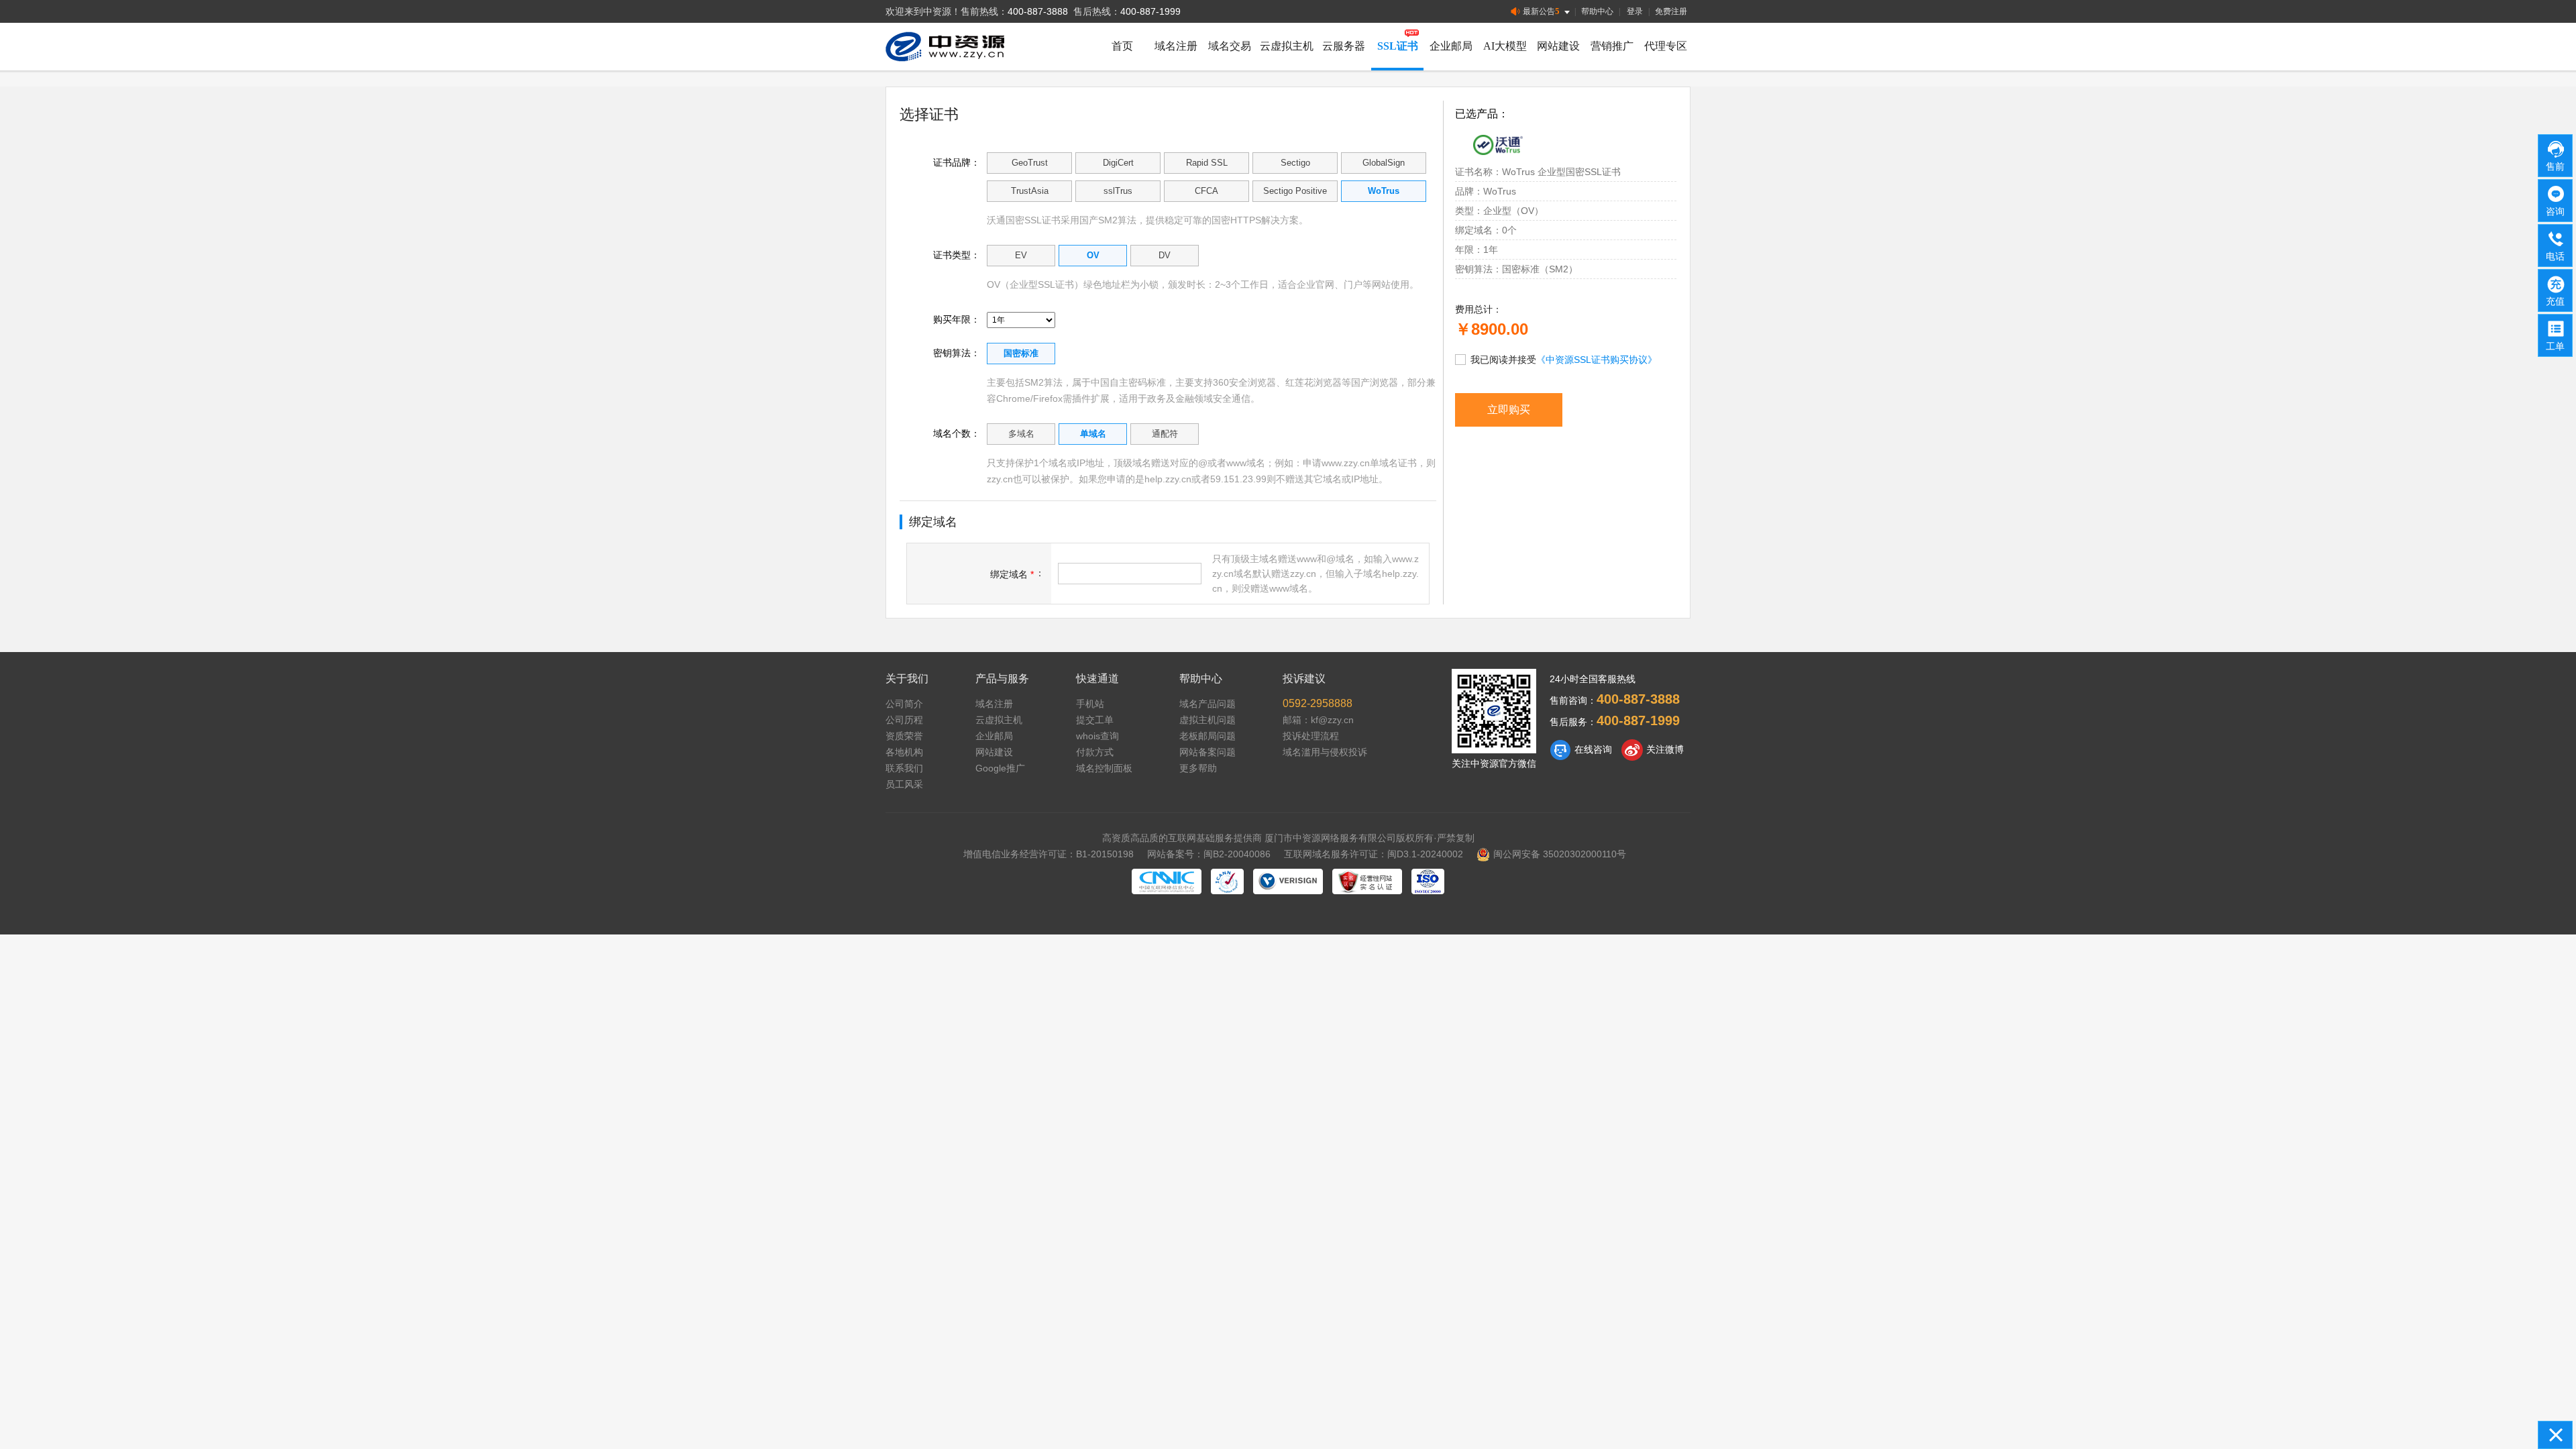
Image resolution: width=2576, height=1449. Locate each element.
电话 (2555, 256)
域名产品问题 (1207, 704)
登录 (1635, 11)
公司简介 (904, 704)
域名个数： (957, 433)
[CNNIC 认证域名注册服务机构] (1167, 881)
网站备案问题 (1207, 752)
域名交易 (1230, 46)
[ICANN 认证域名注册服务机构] (1227, 881)
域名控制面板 (1104, 768)
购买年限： (957, 319)
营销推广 (1612, 46)
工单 (2555, 346)
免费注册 (1671, 11)
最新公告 (1541, 11)
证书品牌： (957, 162)
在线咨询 (1593, 749)
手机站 (1090, 704)
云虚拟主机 (1287, 46)
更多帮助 (1198, 768)
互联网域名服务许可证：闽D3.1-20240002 (1374, 854)
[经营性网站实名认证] (1367, 881)
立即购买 (1509, 410)
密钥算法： (957, 353)
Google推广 (1000, 768)
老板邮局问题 (1207, 736)
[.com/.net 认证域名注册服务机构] (1288, 881)
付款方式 (1095, 752)
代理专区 (1666, 46)
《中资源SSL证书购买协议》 (1597, 360)
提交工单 (1095, 720)
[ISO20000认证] (1428, 881)
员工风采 (904, 784)
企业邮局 (1451, 46)
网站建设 (1558, 46)
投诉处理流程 (1311, 736)
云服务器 (1344, 46)
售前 (2555, 166)
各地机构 (904, 752)
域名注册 (1176, 46)
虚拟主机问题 (1207, 720)
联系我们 (904, 768)
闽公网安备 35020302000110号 (1560, 854)
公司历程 (904, 720)
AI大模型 (1505, 46)
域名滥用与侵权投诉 (1325, 752)
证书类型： (957, 255)
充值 (2555, 301)
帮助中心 (1597, 11)
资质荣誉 (904, 736)
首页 (1122, 46)
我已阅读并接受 (1564, 360)
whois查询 (1097, 736)
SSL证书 (1398, 46)
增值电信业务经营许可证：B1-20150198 (1049, 854)
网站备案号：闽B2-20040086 (1209, 854)
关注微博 (1665, 749)
